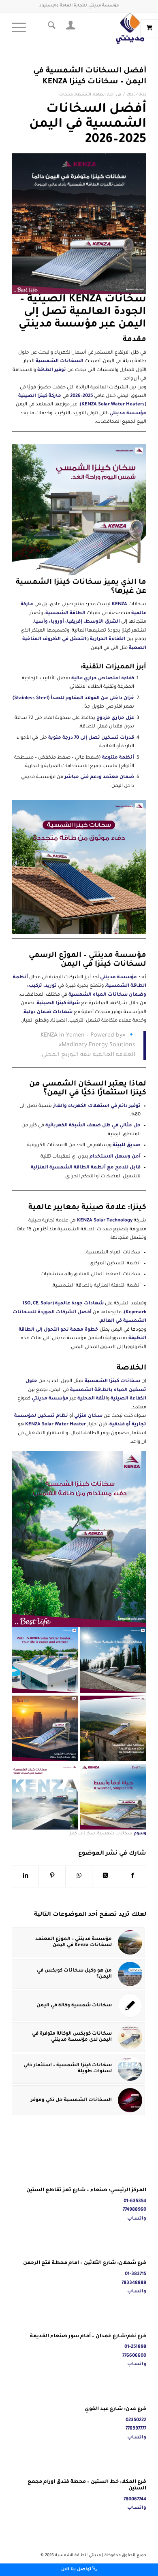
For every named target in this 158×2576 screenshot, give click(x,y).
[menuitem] (69, 29)
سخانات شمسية (115, 1834)
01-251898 (135, 2347)
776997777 (136, 2429)
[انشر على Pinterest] (52, 1876)
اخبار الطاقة (104, 95)
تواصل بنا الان (77, 2570)
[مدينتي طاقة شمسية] (93, 29)
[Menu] (21, 29)
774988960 (135, 2210)
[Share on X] (106, 1876)
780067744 (135, 2500)
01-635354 (135, 2202)
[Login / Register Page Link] (69, 29)
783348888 (134, 2283)
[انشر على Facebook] (132, 1876)
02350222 (136, 2420)
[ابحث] (50, 29)
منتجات (66, 95)
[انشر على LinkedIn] (25, 1876)
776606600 (134, 2356)
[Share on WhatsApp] (79, 1876)
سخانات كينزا (82, 1834)
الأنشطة (83, 95)
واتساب (137, 2219)
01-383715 (136, 2274)
